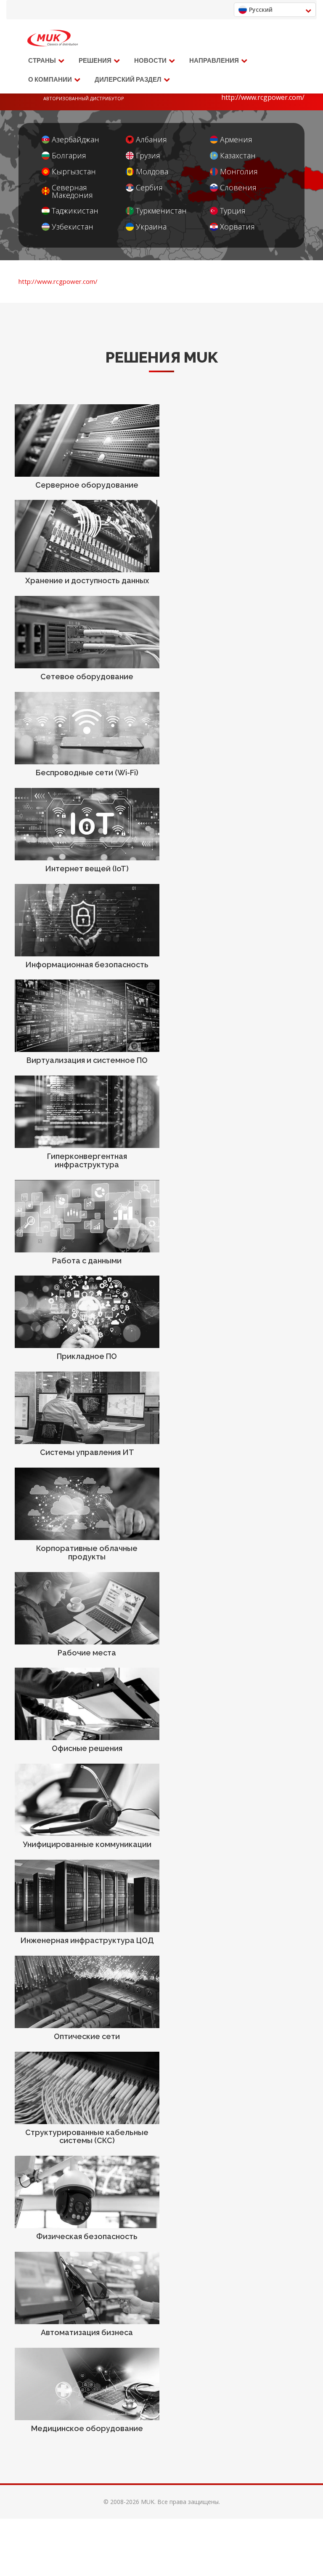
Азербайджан (75, 140)
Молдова (152, 172)
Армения (236, 140)
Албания (151, 140)
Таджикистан (75, 211)
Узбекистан (73, 227)
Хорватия (237, 227)
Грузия (148, 156)
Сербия (149, 188)
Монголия (239, 172)
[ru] (53, 38)
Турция (233, 211)
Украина (151, 227)
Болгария (69, 156)
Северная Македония (72, 191)
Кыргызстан (74, 172)
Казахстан (238, 156)
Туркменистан (161, 211)
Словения (238, 188)
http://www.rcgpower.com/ (263, 97)
